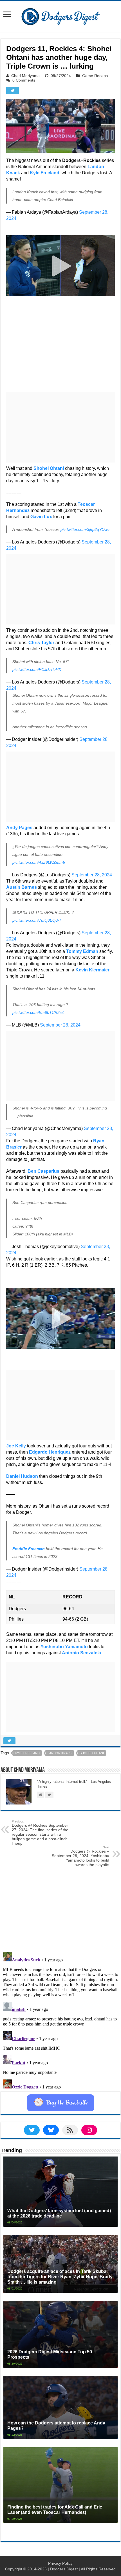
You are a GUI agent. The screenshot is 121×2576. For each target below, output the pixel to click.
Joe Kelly (16, 1446)
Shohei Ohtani (49, 468)
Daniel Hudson (22, 1476)
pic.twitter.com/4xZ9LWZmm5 (39, 862)
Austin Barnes (22, 887)
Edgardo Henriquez (50, 1452)
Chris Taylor (41, 643)
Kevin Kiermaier (92, 970)
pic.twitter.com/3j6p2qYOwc (85, 529)
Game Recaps (95, 76)
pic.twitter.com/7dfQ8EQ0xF (37, 920)
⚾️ (61, 2103)
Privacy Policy (60, 2563)
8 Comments (24, 80)
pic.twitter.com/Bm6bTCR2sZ (38, 1012)
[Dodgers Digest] (60, 15)
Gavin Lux (41, 517)
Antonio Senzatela (81, 1653)
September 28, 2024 (92, 875)
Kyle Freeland (45, 173)
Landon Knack (60, 1753)
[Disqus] (60, 2020)
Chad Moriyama (25, 76)
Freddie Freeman (29, 1549)
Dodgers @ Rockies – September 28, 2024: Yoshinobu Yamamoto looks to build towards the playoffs (80, 1856)
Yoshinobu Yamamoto (64, 1647)
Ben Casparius (43, 1171)
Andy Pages (19, 828)
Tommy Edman (82, 951)
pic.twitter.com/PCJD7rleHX (37, 669)
